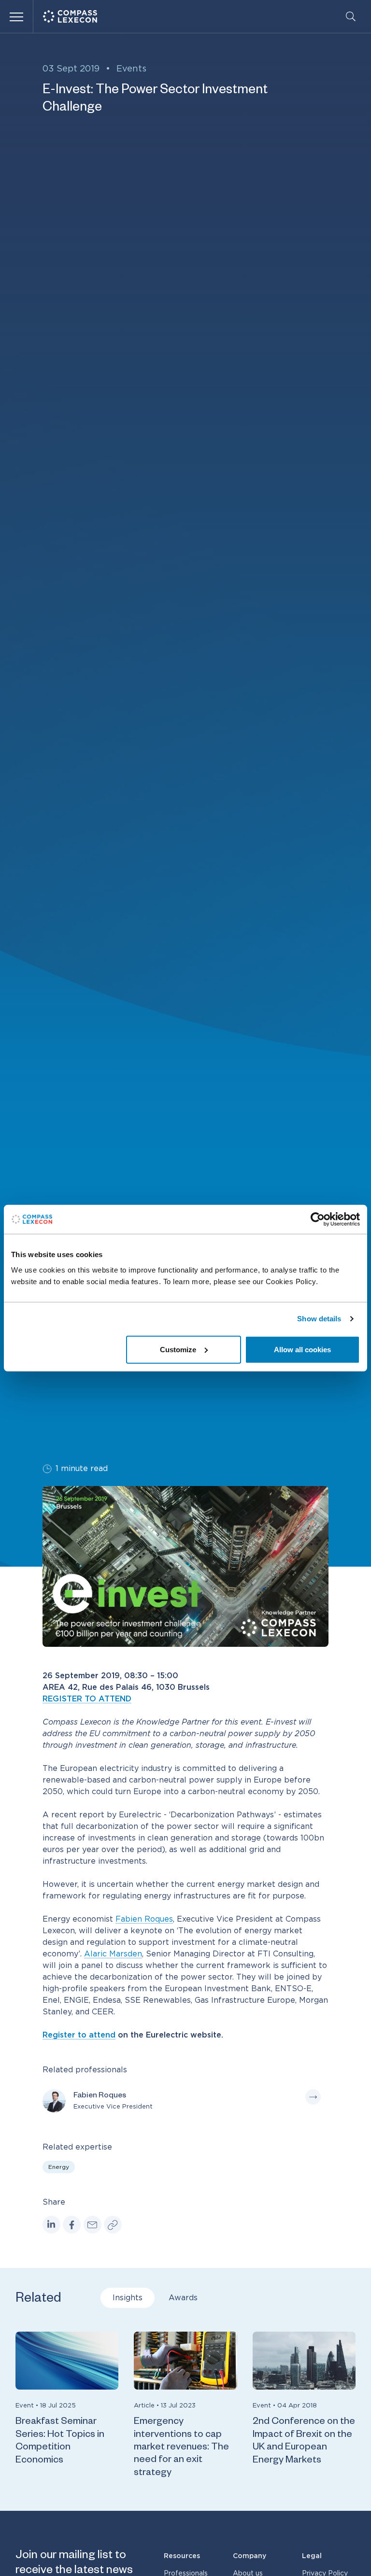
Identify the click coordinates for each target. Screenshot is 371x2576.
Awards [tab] (183, 2298)
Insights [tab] (128, 2298)
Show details (319, 1319)
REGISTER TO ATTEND (87, 1699)
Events (131, 69)
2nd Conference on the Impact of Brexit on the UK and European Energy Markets (304, 2442)
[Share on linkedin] (51, 2225)
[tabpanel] (185, 2406)
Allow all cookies (302, 1349)
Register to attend (79, 2035)
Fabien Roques (144, 1919)
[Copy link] (113, 2225)
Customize (178, 1349)
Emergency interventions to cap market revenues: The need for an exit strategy (181, 2448)
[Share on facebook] (72, 2225)
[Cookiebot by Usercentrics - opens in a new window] (318, 1219)
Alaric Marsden (113, 1954)
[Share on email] (93, 2225)
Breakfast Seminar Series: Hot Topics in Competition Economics (60, 2442)
